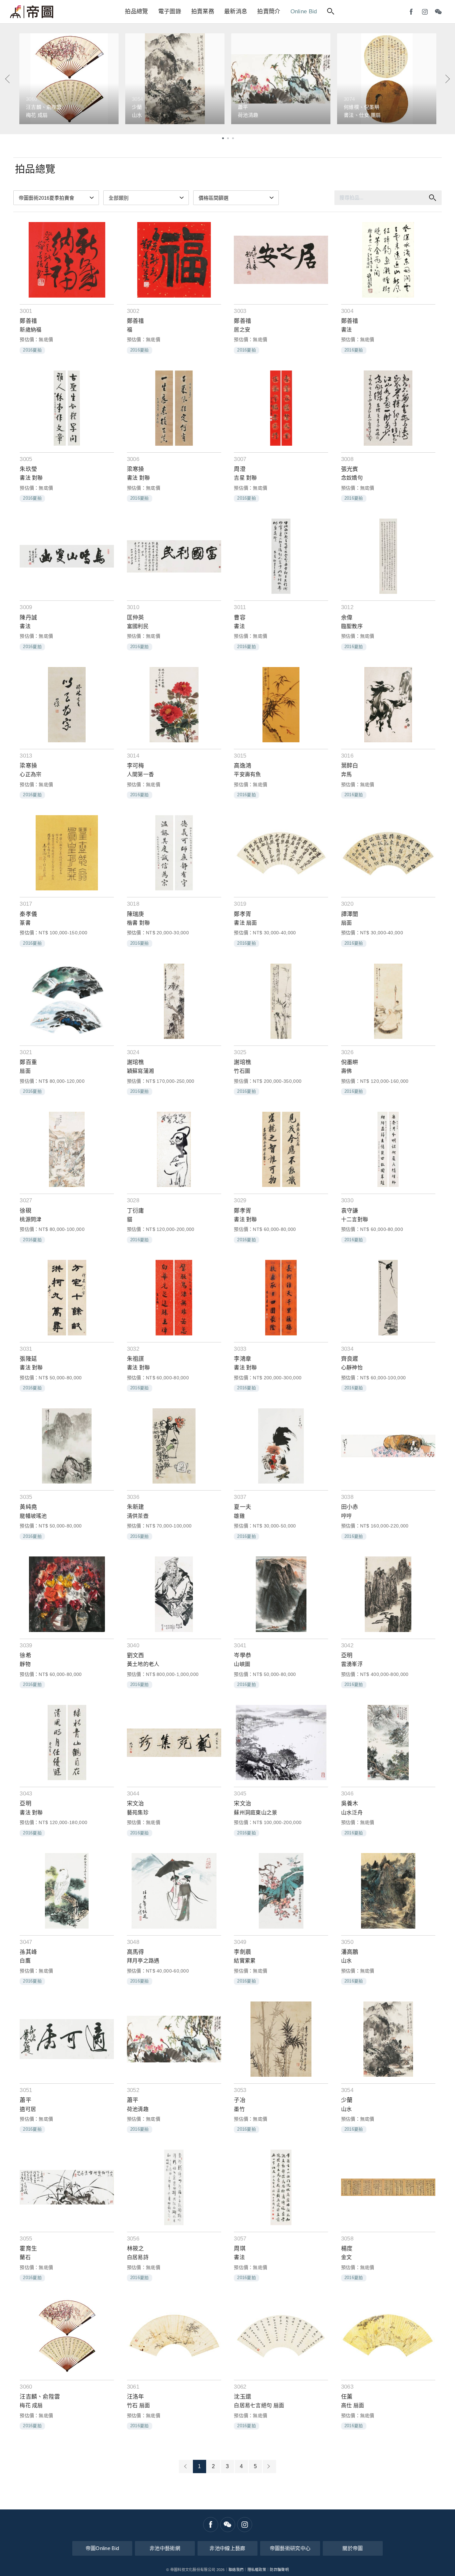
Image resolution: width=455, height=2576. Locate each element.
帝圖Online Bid (102, 2548)
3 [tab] (233, 138)
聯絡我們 (236, 2570)
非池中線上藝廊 (227, 2548)
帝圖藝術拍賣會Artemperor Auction (32, 12)
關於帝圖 (353, 2548)
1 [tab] (223, 138)
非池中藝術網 (165, 2548)
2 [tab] (228, 138)
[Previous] (8, 79)
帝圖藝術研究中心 (290, 2548)
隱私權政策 (257, 2570)
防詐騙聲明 (279, 2570)
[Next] (447, 79)
